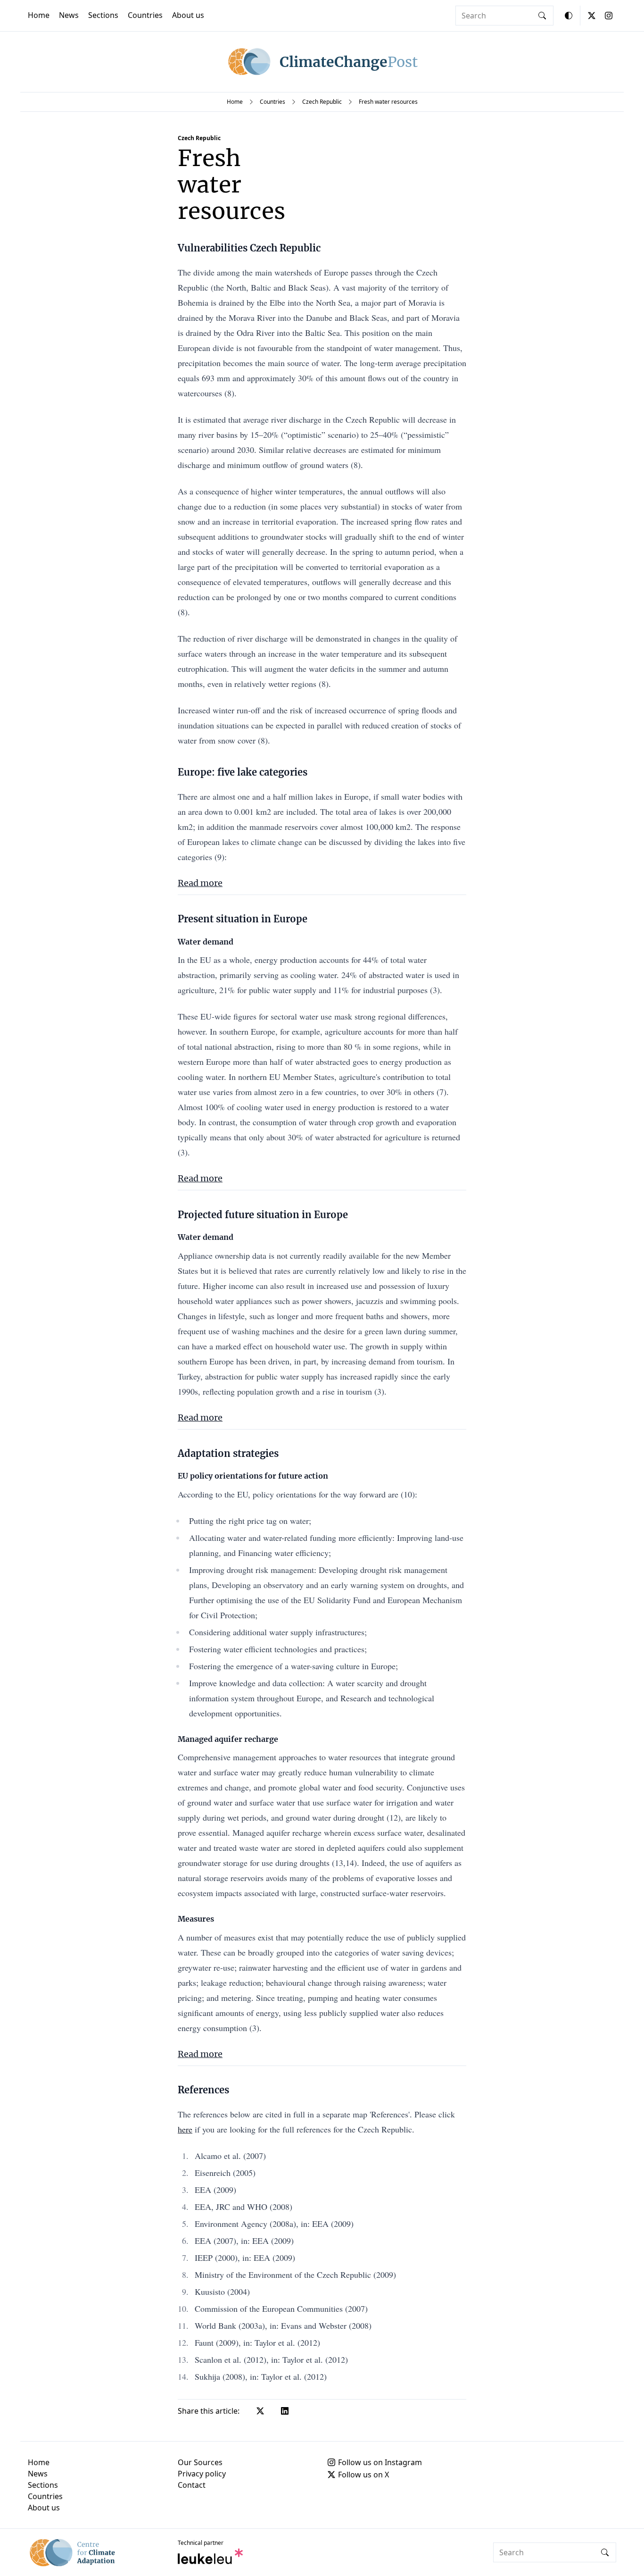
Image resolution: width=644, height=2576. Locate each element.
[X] (592, 16)
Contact (192, 2485)
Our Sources (200, 2462)
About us (188, 15)
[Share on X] (260, 2411)
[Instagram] (609, 16)
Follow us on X (363, 2475)
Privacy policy (202, 2474)
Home (39, 15)
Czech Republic (322, 102)
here (185, 2129)
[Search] (542, 16)
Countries (145, 15)
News (69, 15)
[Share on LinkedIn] (285, 2411)
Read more (200, 883)
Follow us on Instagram (380, 2462)
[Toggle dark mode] (569, 16)
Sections (103, 15)
